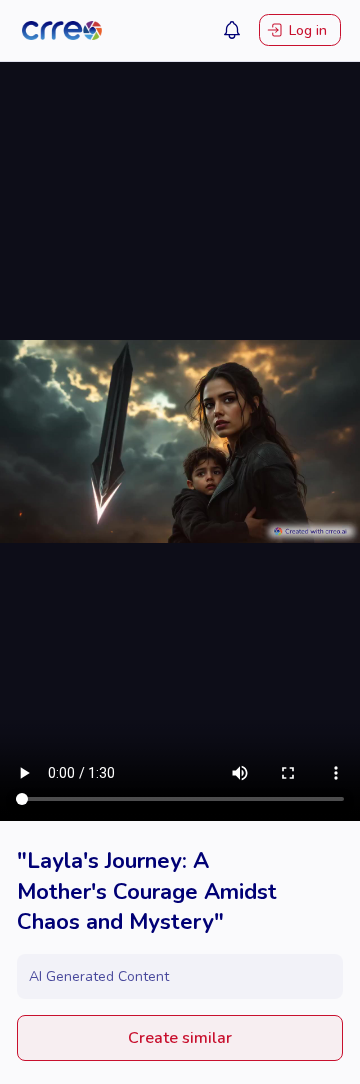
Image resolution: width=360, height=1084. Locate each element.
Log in (308, 30)
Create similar (180, 1038)
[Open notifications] (232, 30)
